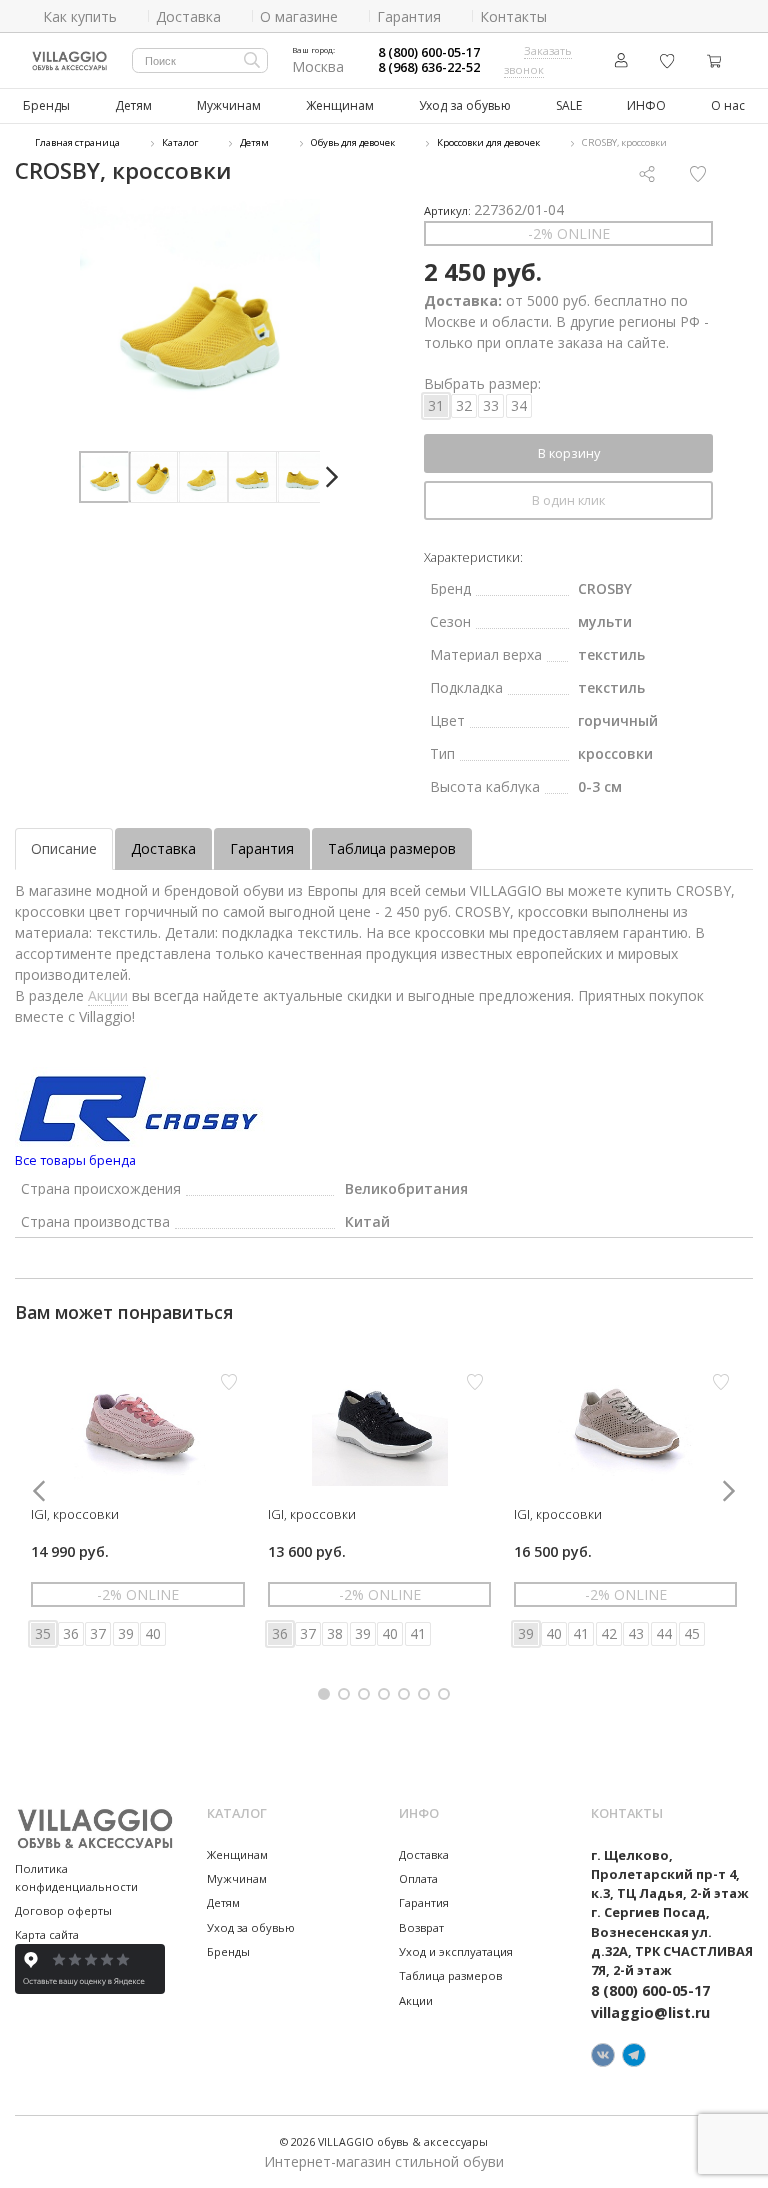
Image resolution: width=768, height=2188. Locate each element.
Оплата (418, 1878)
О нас (728, 105)
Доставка (163, 848)
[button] (332, 477)
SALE (569, 105)
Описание (64, 848)
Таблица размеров (392, 848)
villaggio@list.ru (650, 2012)
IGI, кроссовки (75, 1514)
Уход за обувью (465, 105)
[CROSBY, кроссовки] (200, 319)
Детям (133, 105)
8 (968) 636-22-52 (429, 67)
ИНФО (646, 105)
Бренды (46, 105)
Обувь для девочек (353, 142)
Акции (108, 995)
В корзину (569, 453)
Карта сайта (47, 1934)
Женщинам (340, 105)
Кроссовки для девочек (488, 142)
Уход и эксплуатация (456, 1951)
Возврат (421, 1927)
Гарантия (262, 848)
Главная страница (77, 142)
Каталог (180, 142)
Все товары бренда (75, 1160)
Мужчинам (229, 105)
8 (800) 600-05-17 (429, 52)
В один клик (568, 500)
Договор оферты (63, 1910)
